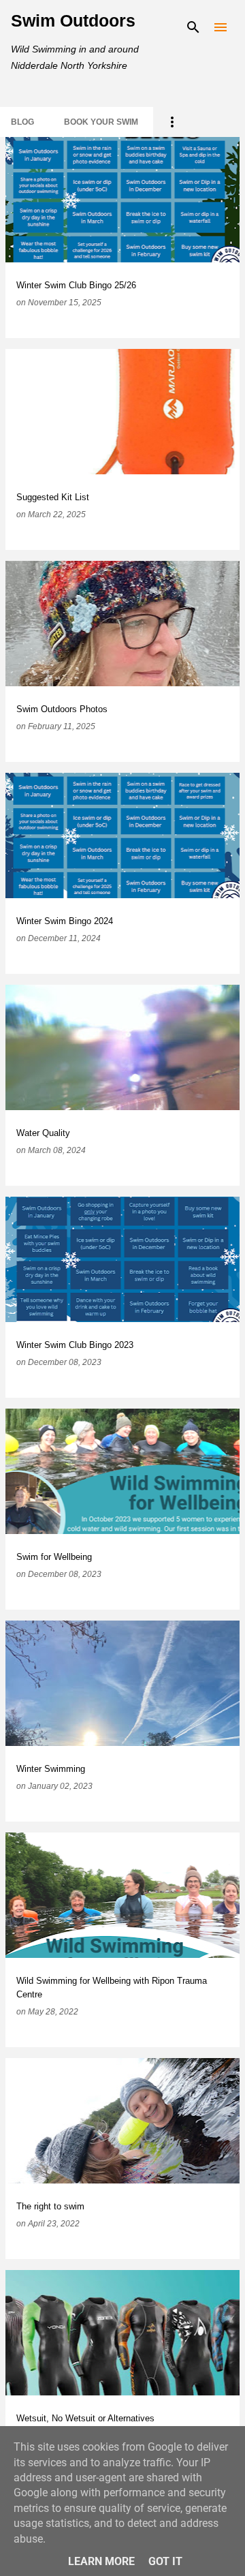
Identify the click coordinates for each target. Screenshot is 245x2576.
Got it (165, 2561)
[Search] (193, 27)
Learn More (101, 2561)
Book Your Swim (101, 122)
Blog (22, 122)
